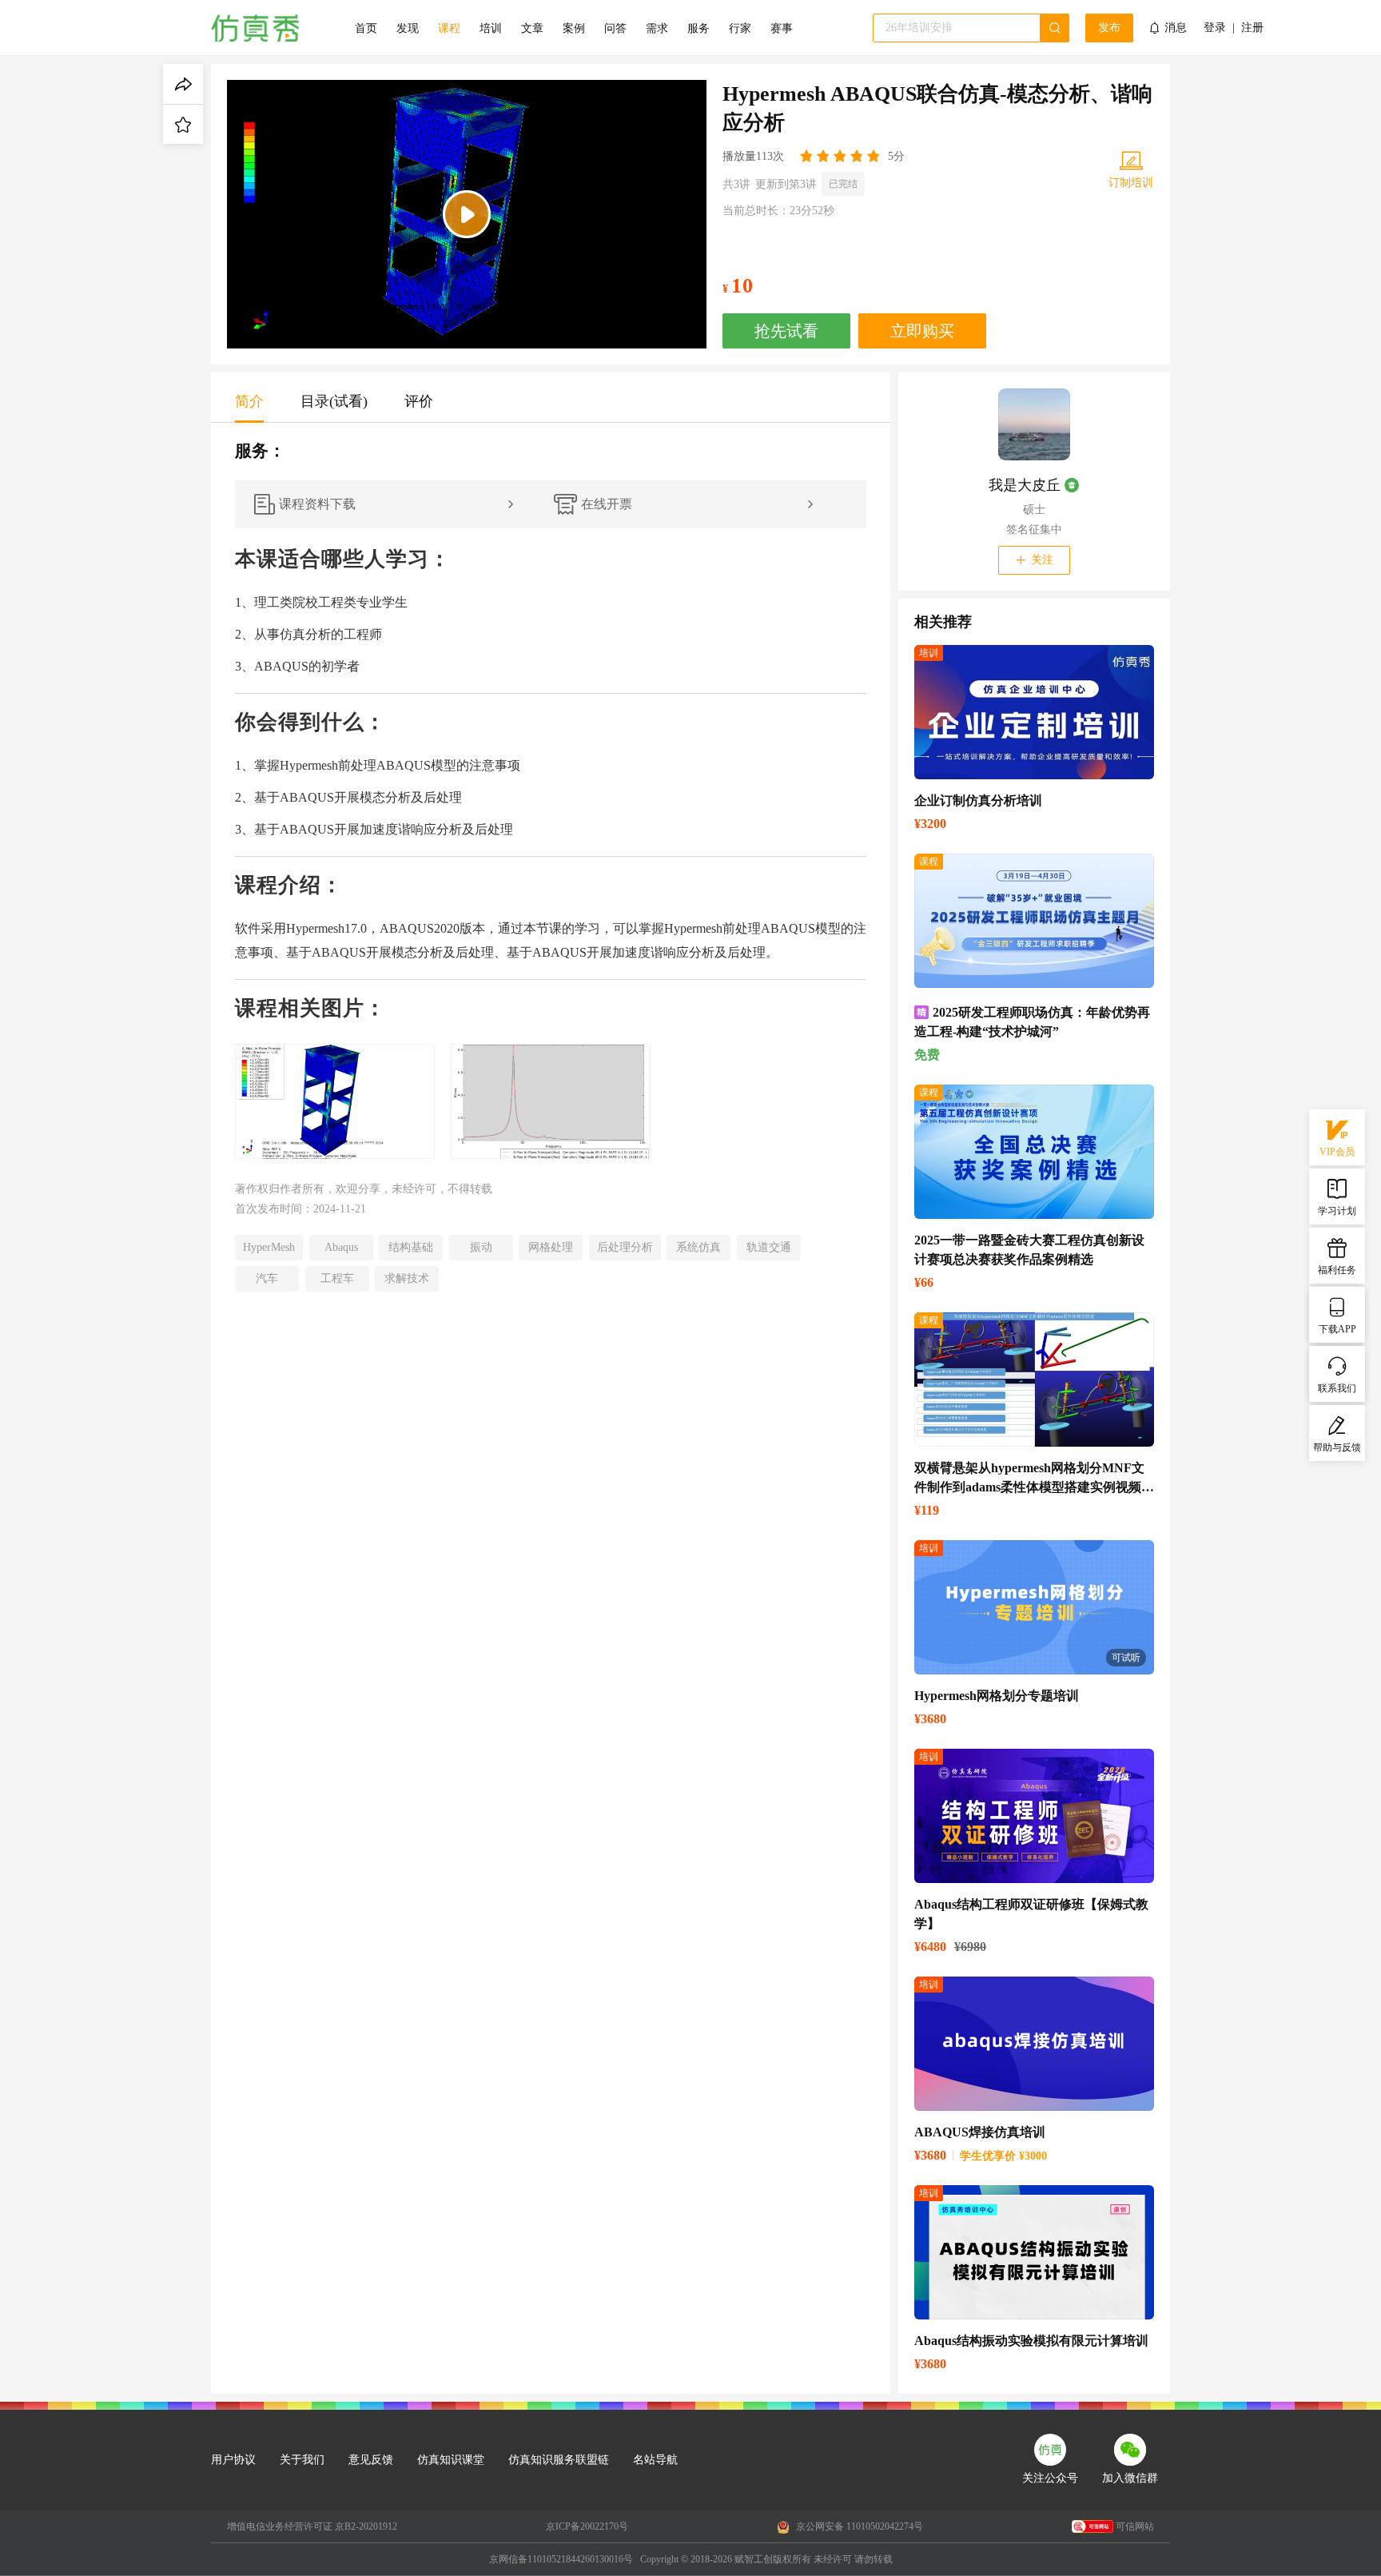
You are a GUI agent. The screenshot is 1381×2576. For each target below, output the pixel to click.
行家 (740, 28)
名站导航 (655, 2460)
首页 (366, 28)
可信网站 (1135, 2526)
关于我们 (302, 2460)
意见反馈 (371, 2460)
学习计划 (1337, 1211)
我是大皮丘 (1025, 485)
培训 (491, 28)
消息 (1176, 28)
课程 (449, 28)
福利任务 (1337, 1270)
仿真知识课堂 (451, 2460)
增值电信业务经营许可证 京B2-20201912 (312, 2526)
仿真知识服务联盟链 (559, 2460)
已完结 (843, 184)
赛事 (782, 28)
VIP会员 (1337, 1152)
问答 (615, 28)
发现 (408, 28)
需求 (657, 28)
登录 (1215, 28)
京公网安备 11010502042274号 (858, 2526)
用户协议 (233, 2460)
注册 (1252, 28)
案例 (574, 28)
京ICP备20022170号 (587, 2526)
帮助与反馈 (1337, 1447)
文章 (532, 28)
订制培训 (1131, 183)
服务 (698, 28)
